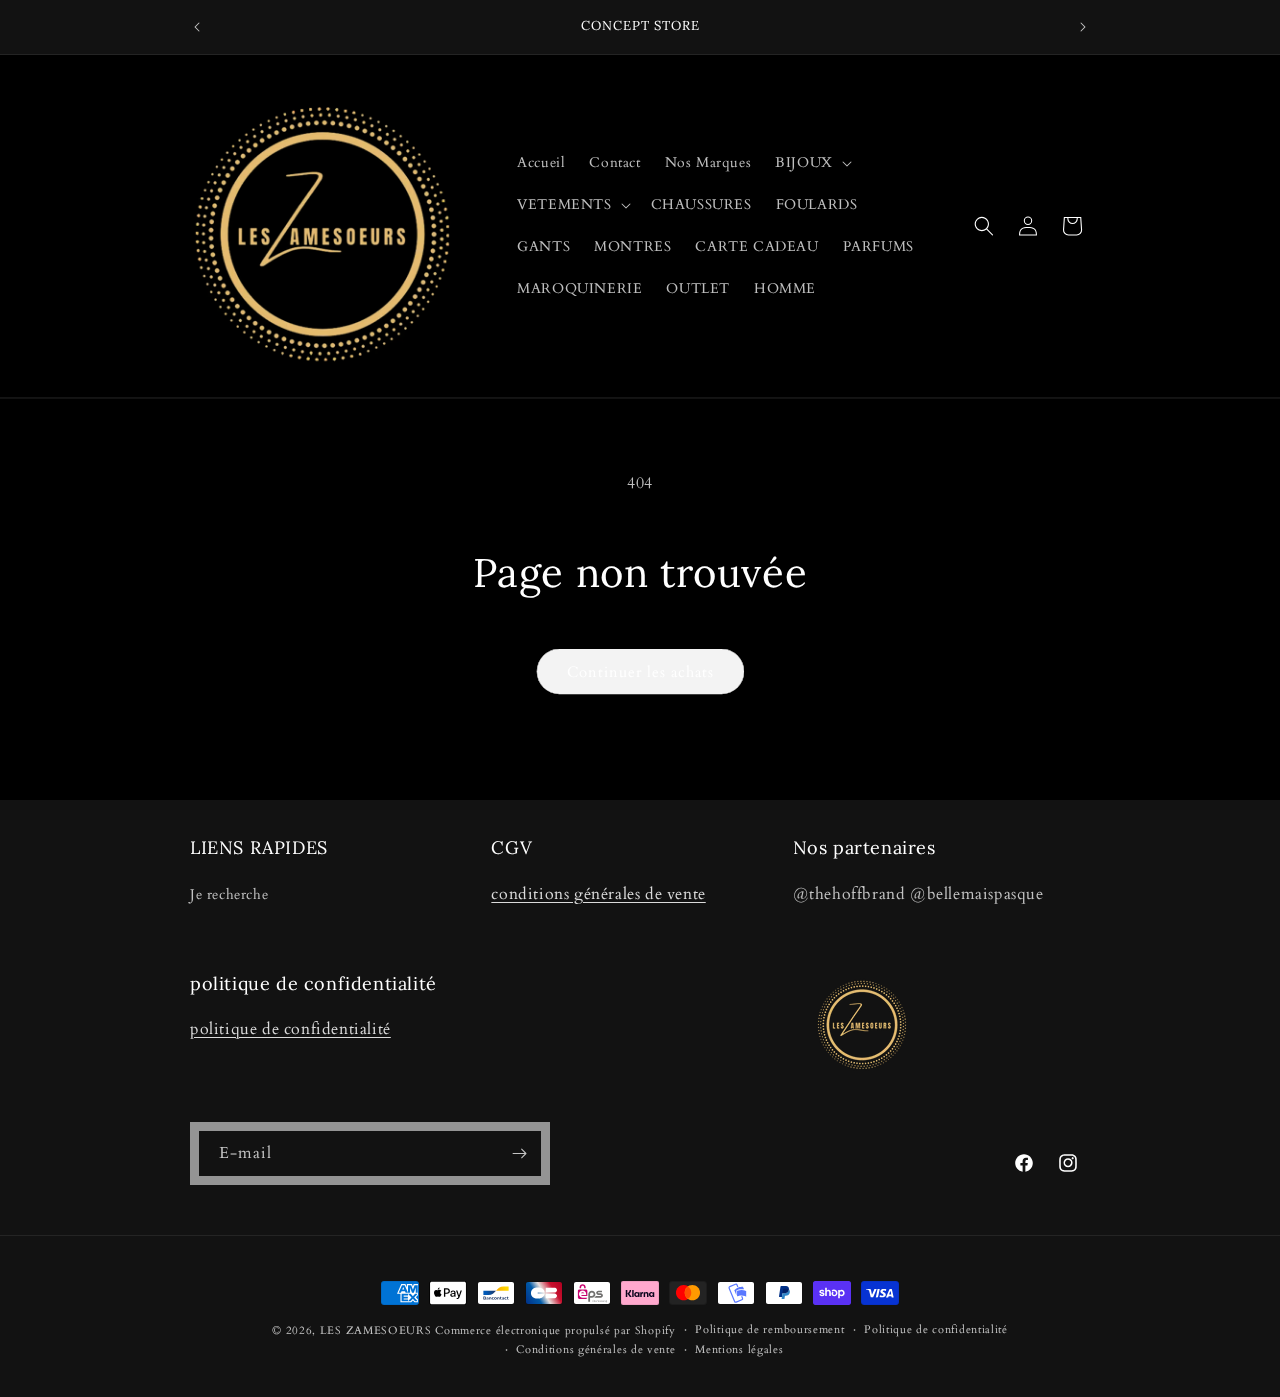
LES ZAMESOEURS (376, 1330)
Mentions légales (739, 1349)
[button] (811, 163)
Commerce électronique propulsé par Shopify (555, 1330)
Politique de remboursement (769, 1329)
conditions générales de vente (598, 894)
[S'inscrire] (519, 1153)
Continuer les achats (640, 672)
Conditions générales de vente (595, 1349)
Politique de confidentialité (936, 1329)
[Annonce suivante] (1083, 27)
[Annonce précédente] (197, 27)
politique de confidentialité (290, 1029)
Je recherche (229, 894)
